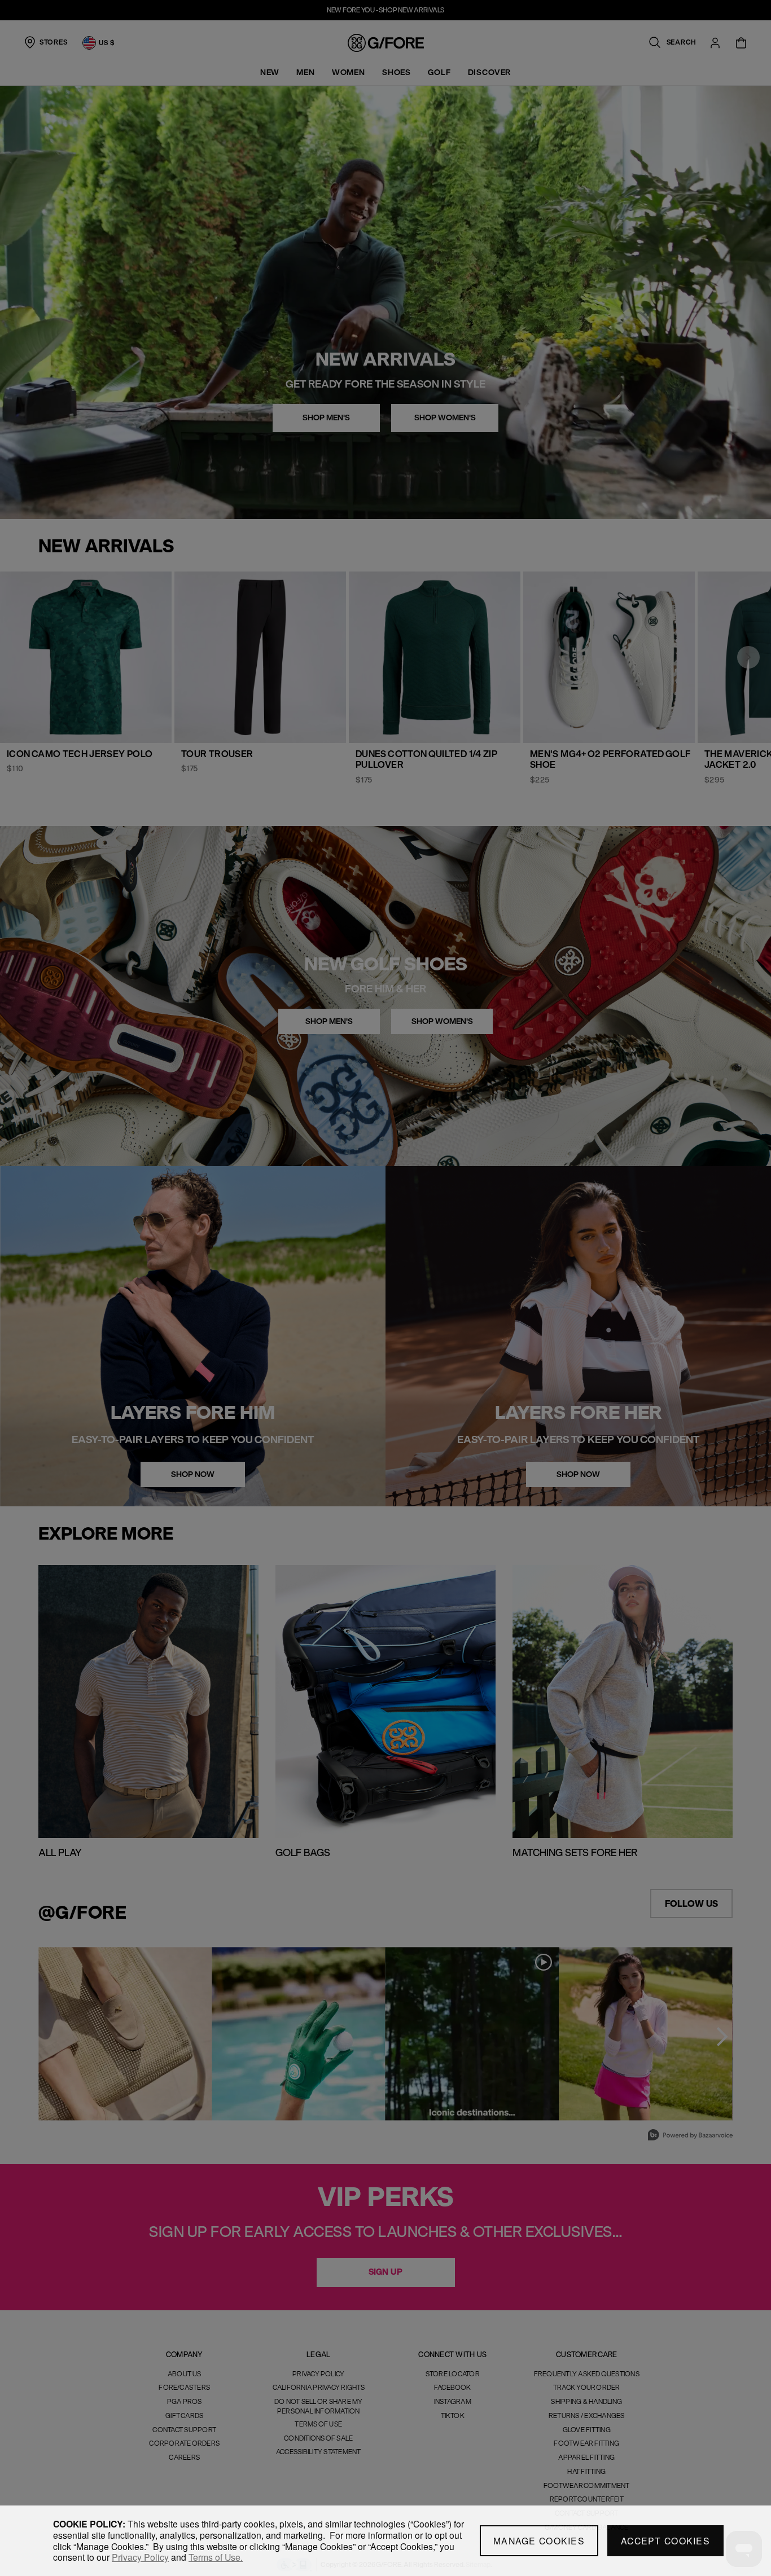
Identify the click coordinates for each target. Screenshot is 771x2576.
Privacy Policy (140, 2557)
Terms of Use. (216, 2557)
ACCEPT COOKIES (665, 2541)
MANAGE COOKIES (539, 2541)
